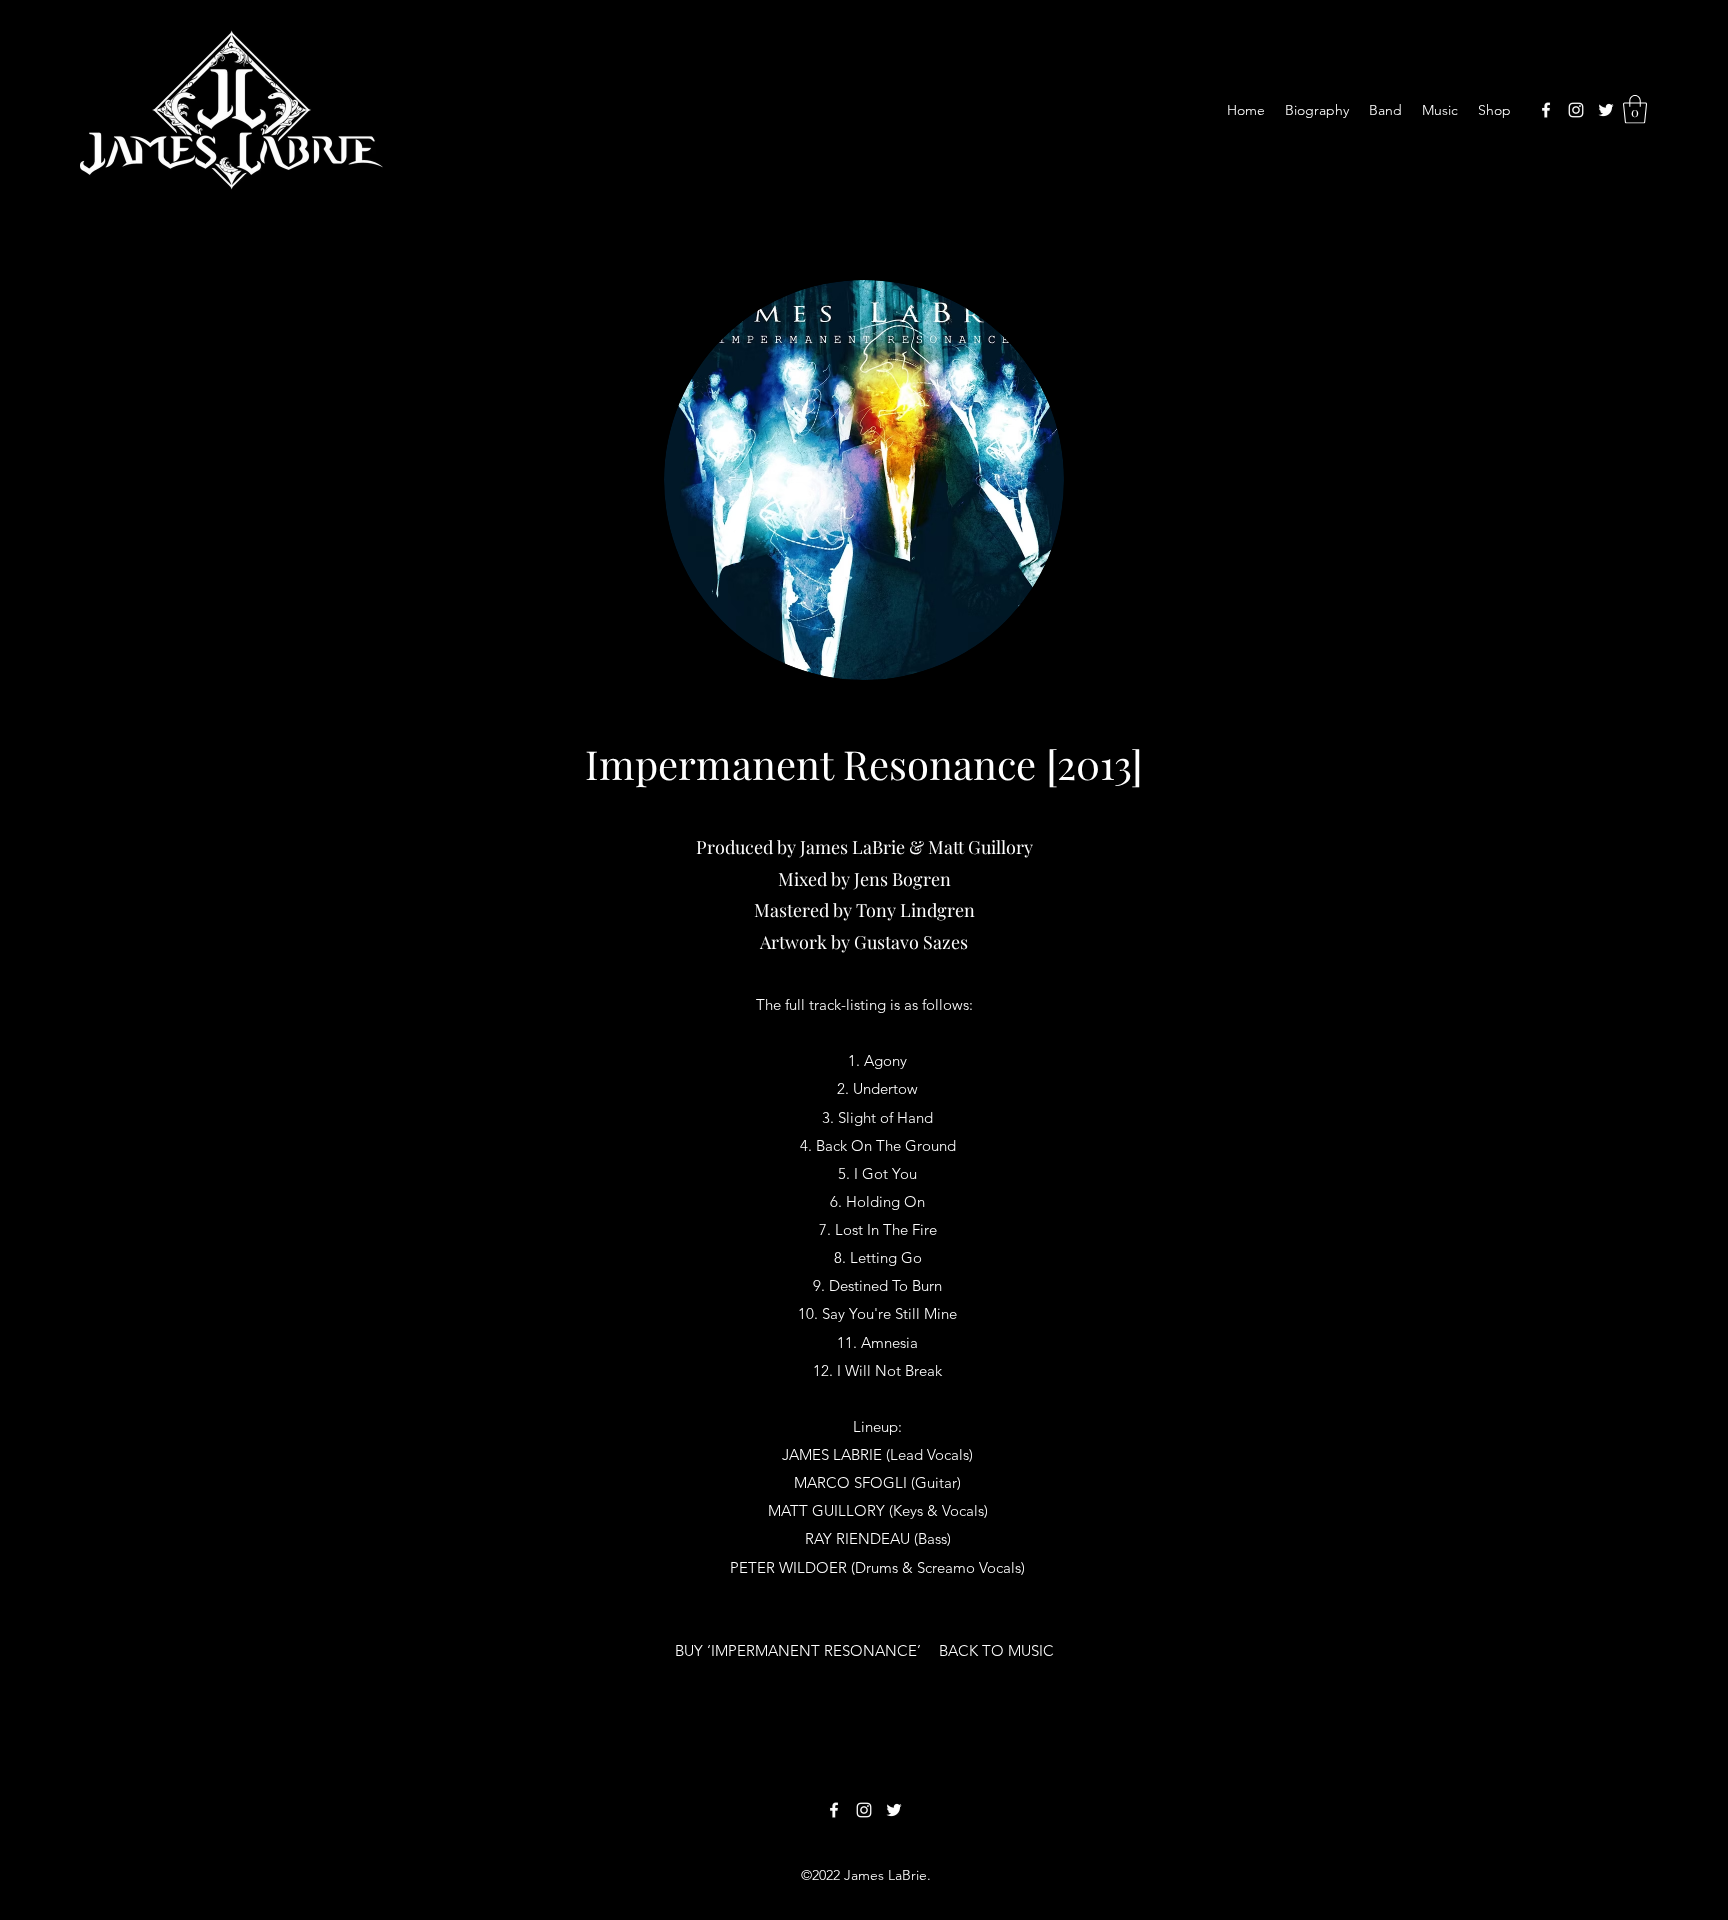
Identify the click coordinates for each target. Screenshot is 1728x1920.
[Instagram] (1576, 110)
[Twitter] (1606, 110)
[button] (1635, 109)
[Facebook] (1546, 110)
